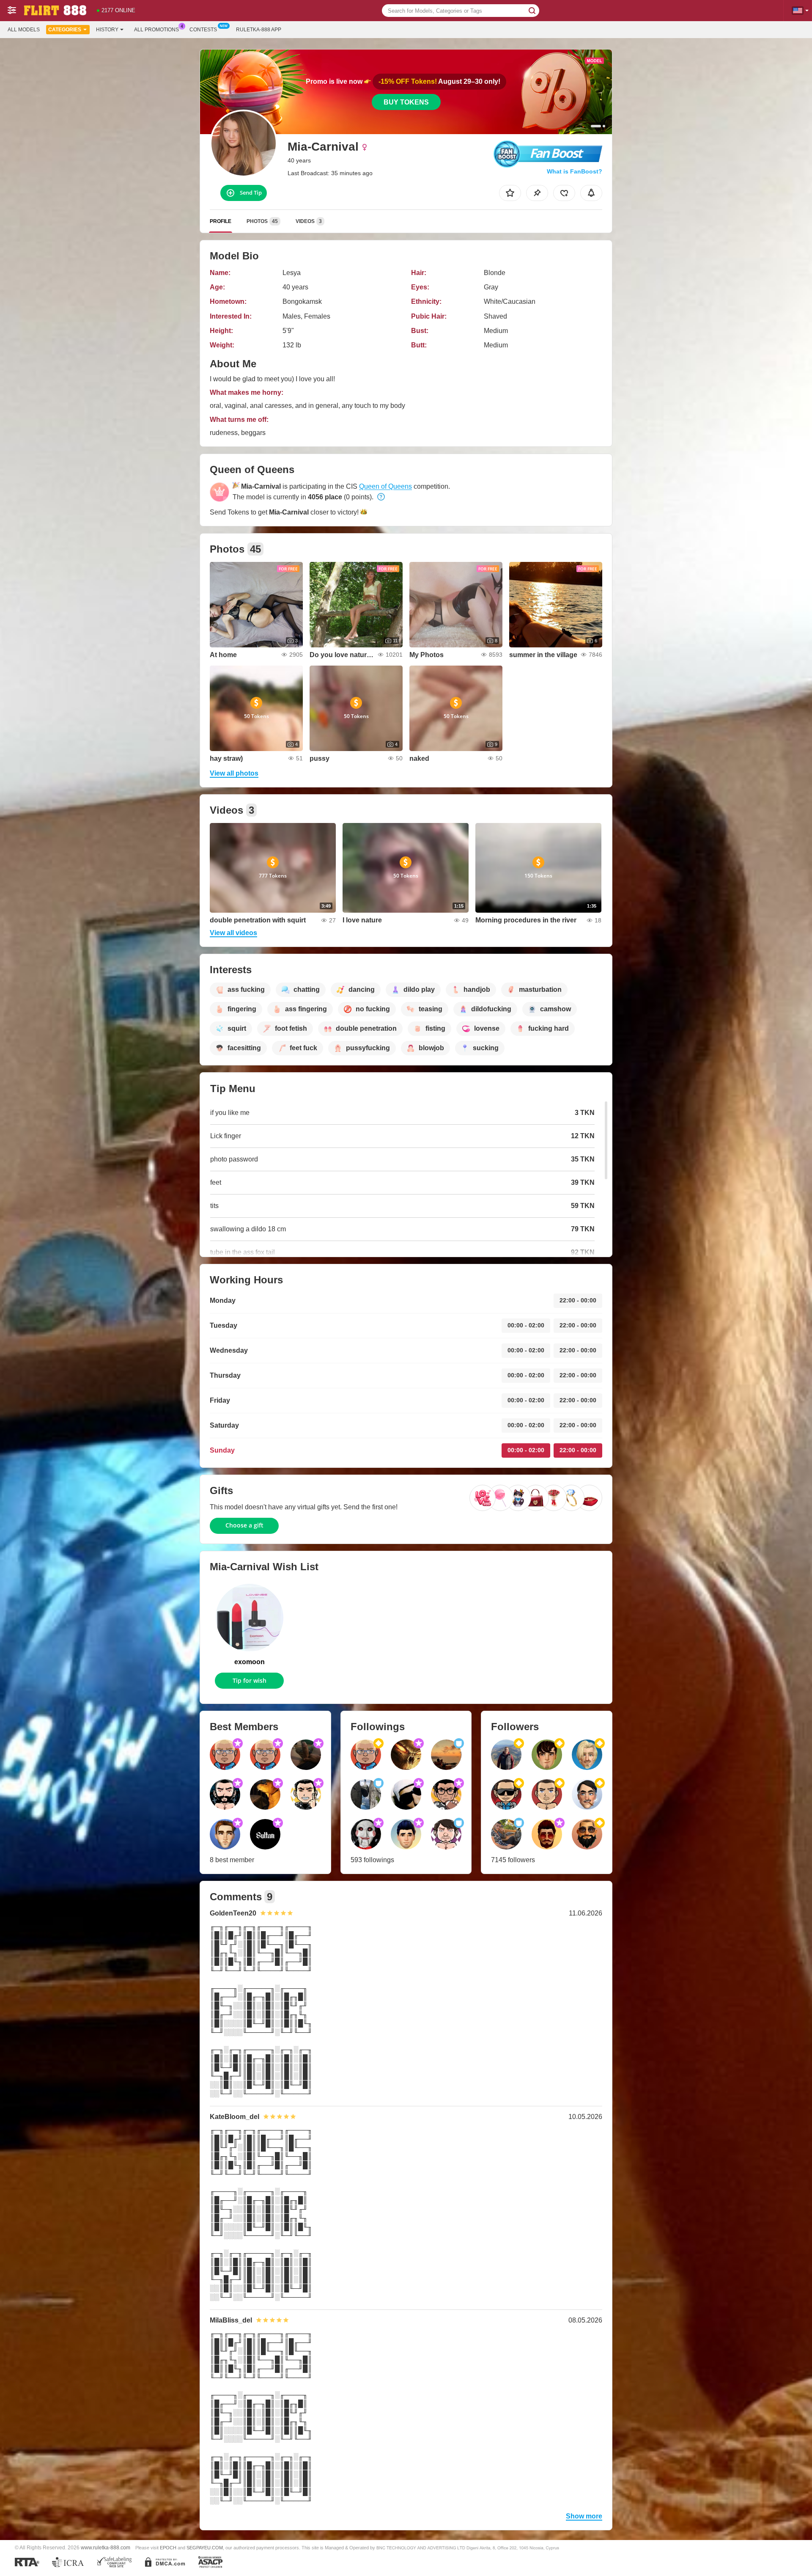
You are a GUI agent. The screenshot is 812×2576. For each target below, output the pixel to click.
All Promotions (156, 30)
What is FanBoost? (575, 171)
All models (24, 30)
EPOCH (168, 2548)
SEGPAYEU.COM (205, 2548)
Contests (203, 30)
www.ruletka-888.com (106, 2547)
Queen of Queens (385, 486)
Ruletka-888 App (259, 30)
